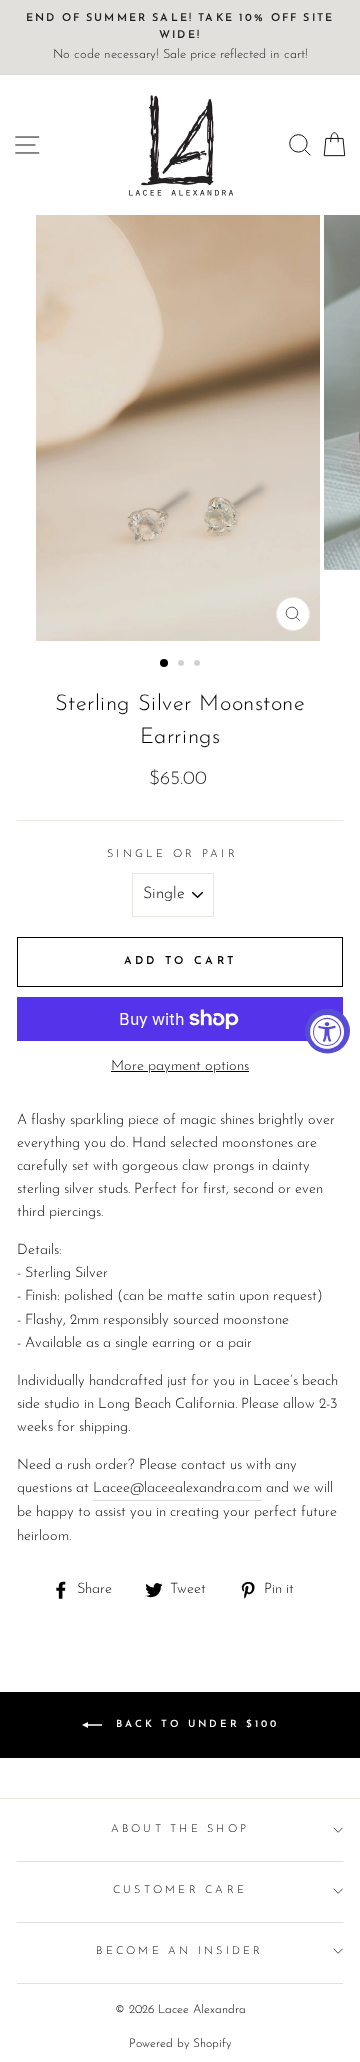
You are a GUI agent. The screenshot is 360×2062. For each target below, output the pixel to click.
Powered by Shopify (180, 2044)
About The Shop (180, 1829)
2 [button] (183, 665)
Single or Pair (172, 854)
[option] (180, 37)
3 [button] (199, 665)
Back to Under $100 (194, 1723)
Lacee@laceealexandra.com (177, 1488)
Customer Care (180, 1890)
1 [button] (165, 664)
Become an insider (179, 1951)
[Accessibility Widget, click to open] (327, 1031)
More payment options (180, 1066)
